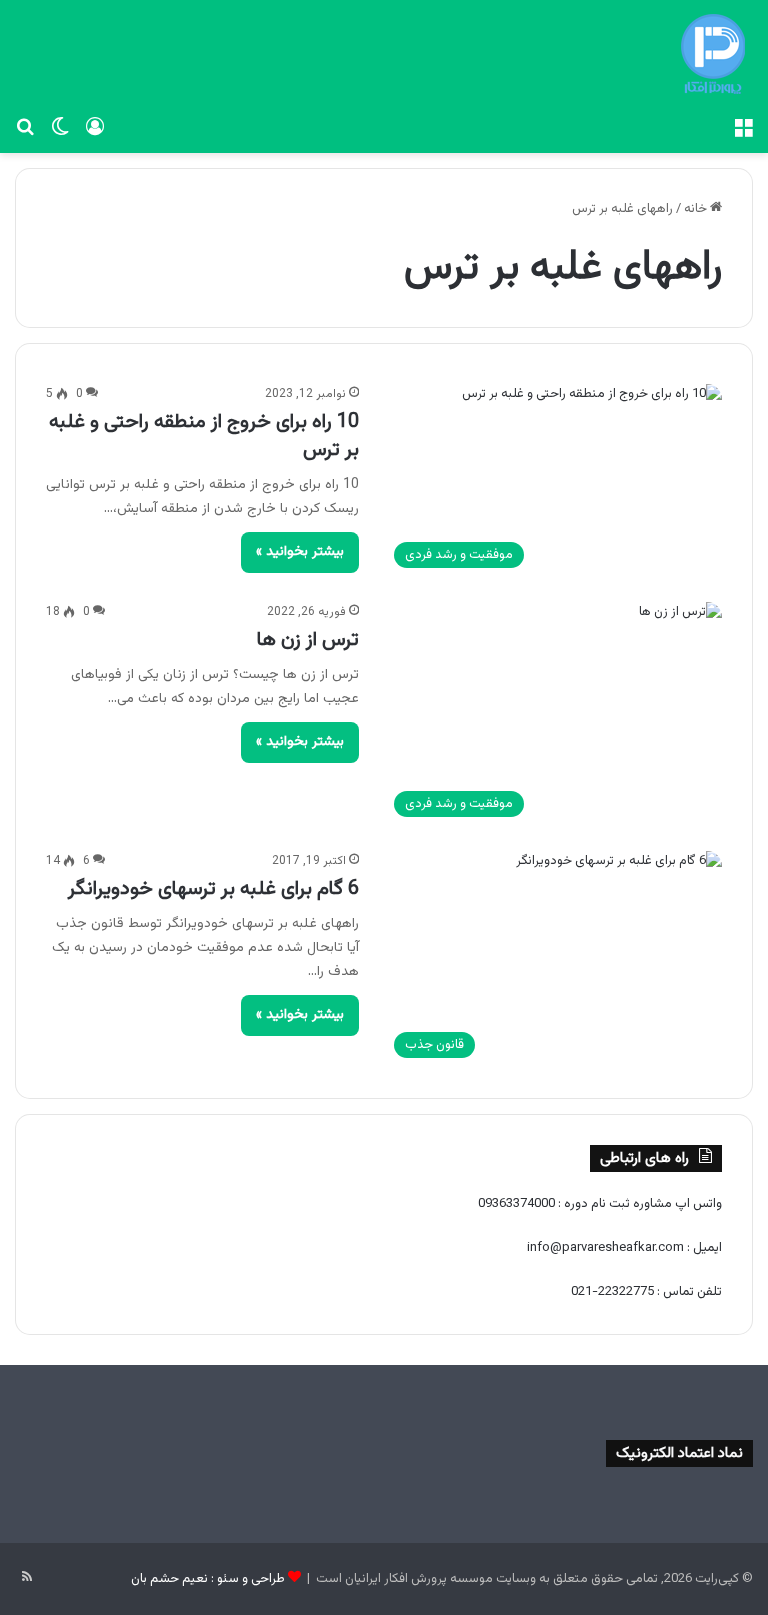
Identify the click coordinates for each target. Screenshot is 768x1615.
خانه (697, 209)
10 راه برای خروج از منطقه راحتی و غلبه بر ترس (204, 436)
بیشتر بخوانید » (300, 552)
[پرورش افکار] (713, 54)
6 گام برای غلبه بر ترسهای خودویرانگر (213, 889)
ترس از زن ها (308, 640)
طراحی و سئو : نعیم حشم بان (208, 1579)
